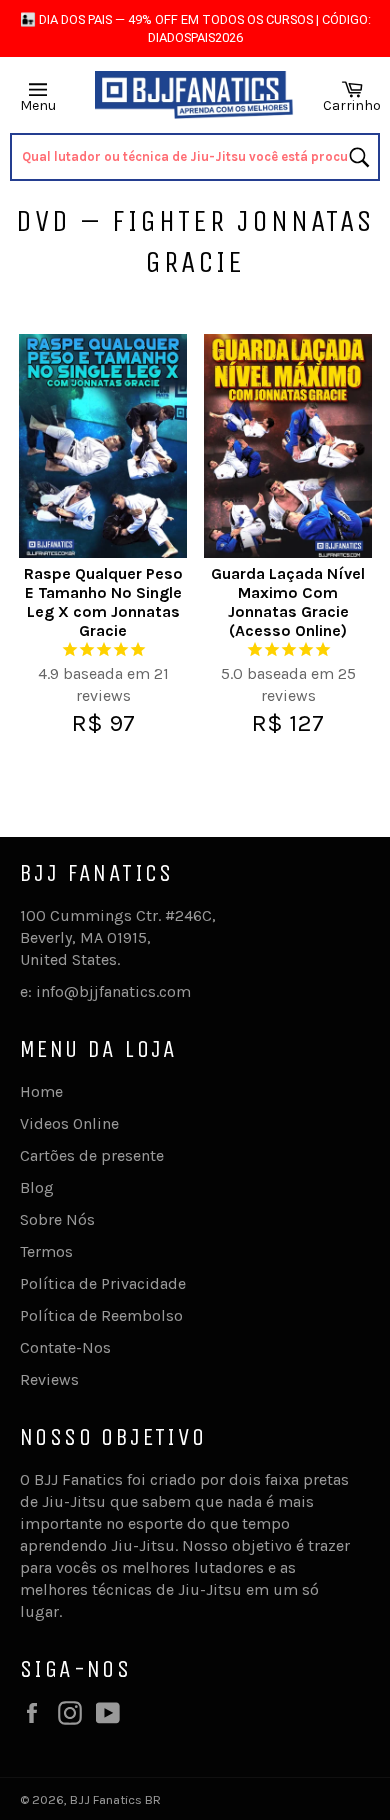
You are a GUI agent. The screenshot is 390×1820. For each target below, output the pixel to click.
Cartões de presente (92, 1155)
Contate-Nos (65, 1347)
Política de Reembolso (101, 1315)
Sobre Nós (57, 1219)
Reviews (49, 1379)
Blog (37, 1187)
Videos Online (69, 1123)
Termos (46, 1251)
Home (41, 1091)
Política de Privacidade (103, 1283)
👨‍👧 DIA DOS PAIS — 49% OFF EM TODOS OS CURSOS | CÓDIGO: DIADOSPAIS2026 (195, 28)
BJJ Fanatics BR (115, 1799)
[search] (195, 157)
